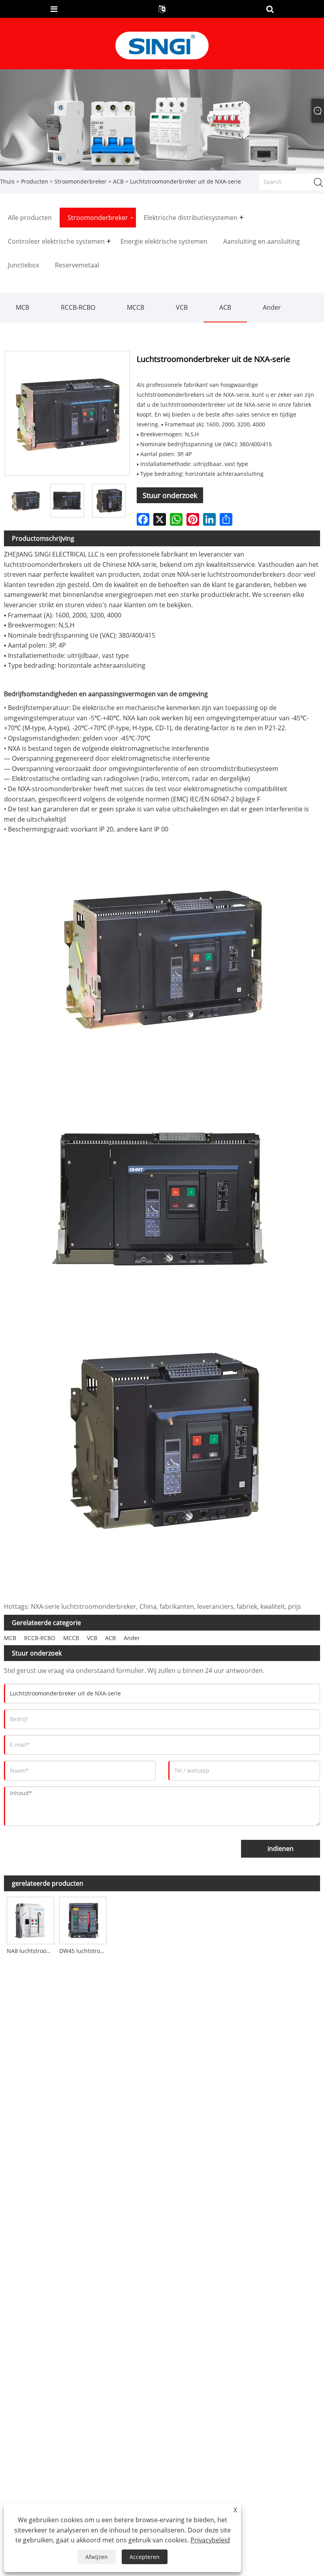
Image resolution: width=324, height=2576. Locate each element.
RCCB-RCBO (78, 307)
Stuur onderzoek (170, 495)
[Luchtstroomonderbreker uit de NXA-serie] (67, 501)
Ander (272, 307)
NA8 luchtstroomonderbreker (32, 1951)
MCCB (136, 307)
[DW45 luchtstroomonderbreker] (83, 1920)
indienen (281, 1849)
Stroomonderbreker (81, 181)
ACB (118, 181)
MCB (23, 307)
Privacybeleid (210, 2540)
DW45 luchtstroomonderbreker (84, 1951)
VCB (182, 307)
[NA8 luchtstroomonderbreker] (30, 1920)
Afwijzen (97, 2557)
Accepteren (145, 2557)
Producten (35, 181)
